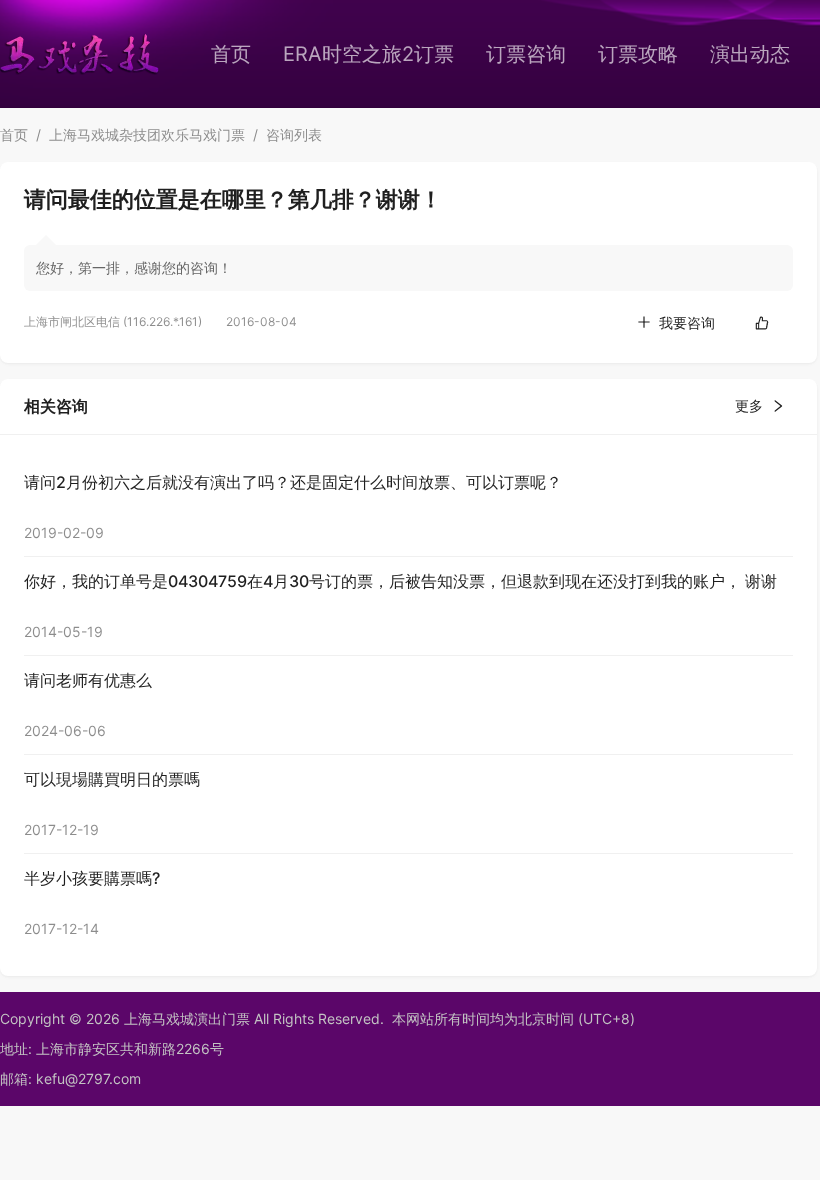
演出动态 (750, 54)
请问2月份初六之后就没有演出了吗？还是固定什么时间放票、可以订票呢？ (293, 482)
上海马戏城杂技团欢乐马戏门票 (147, 134)
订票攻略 (638, 54)
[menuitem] (231, 54)
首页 (231, 54)
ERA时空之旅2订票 (368, 54)
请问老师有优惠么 (88, 680)
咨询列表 (294, 134)
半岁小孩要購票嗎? (92, 878)
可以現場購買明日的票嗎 (112, 779)
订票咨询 (526, 54)
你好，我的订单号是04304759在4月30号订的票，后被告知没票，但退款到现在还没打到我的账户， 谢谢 (400, 581)
